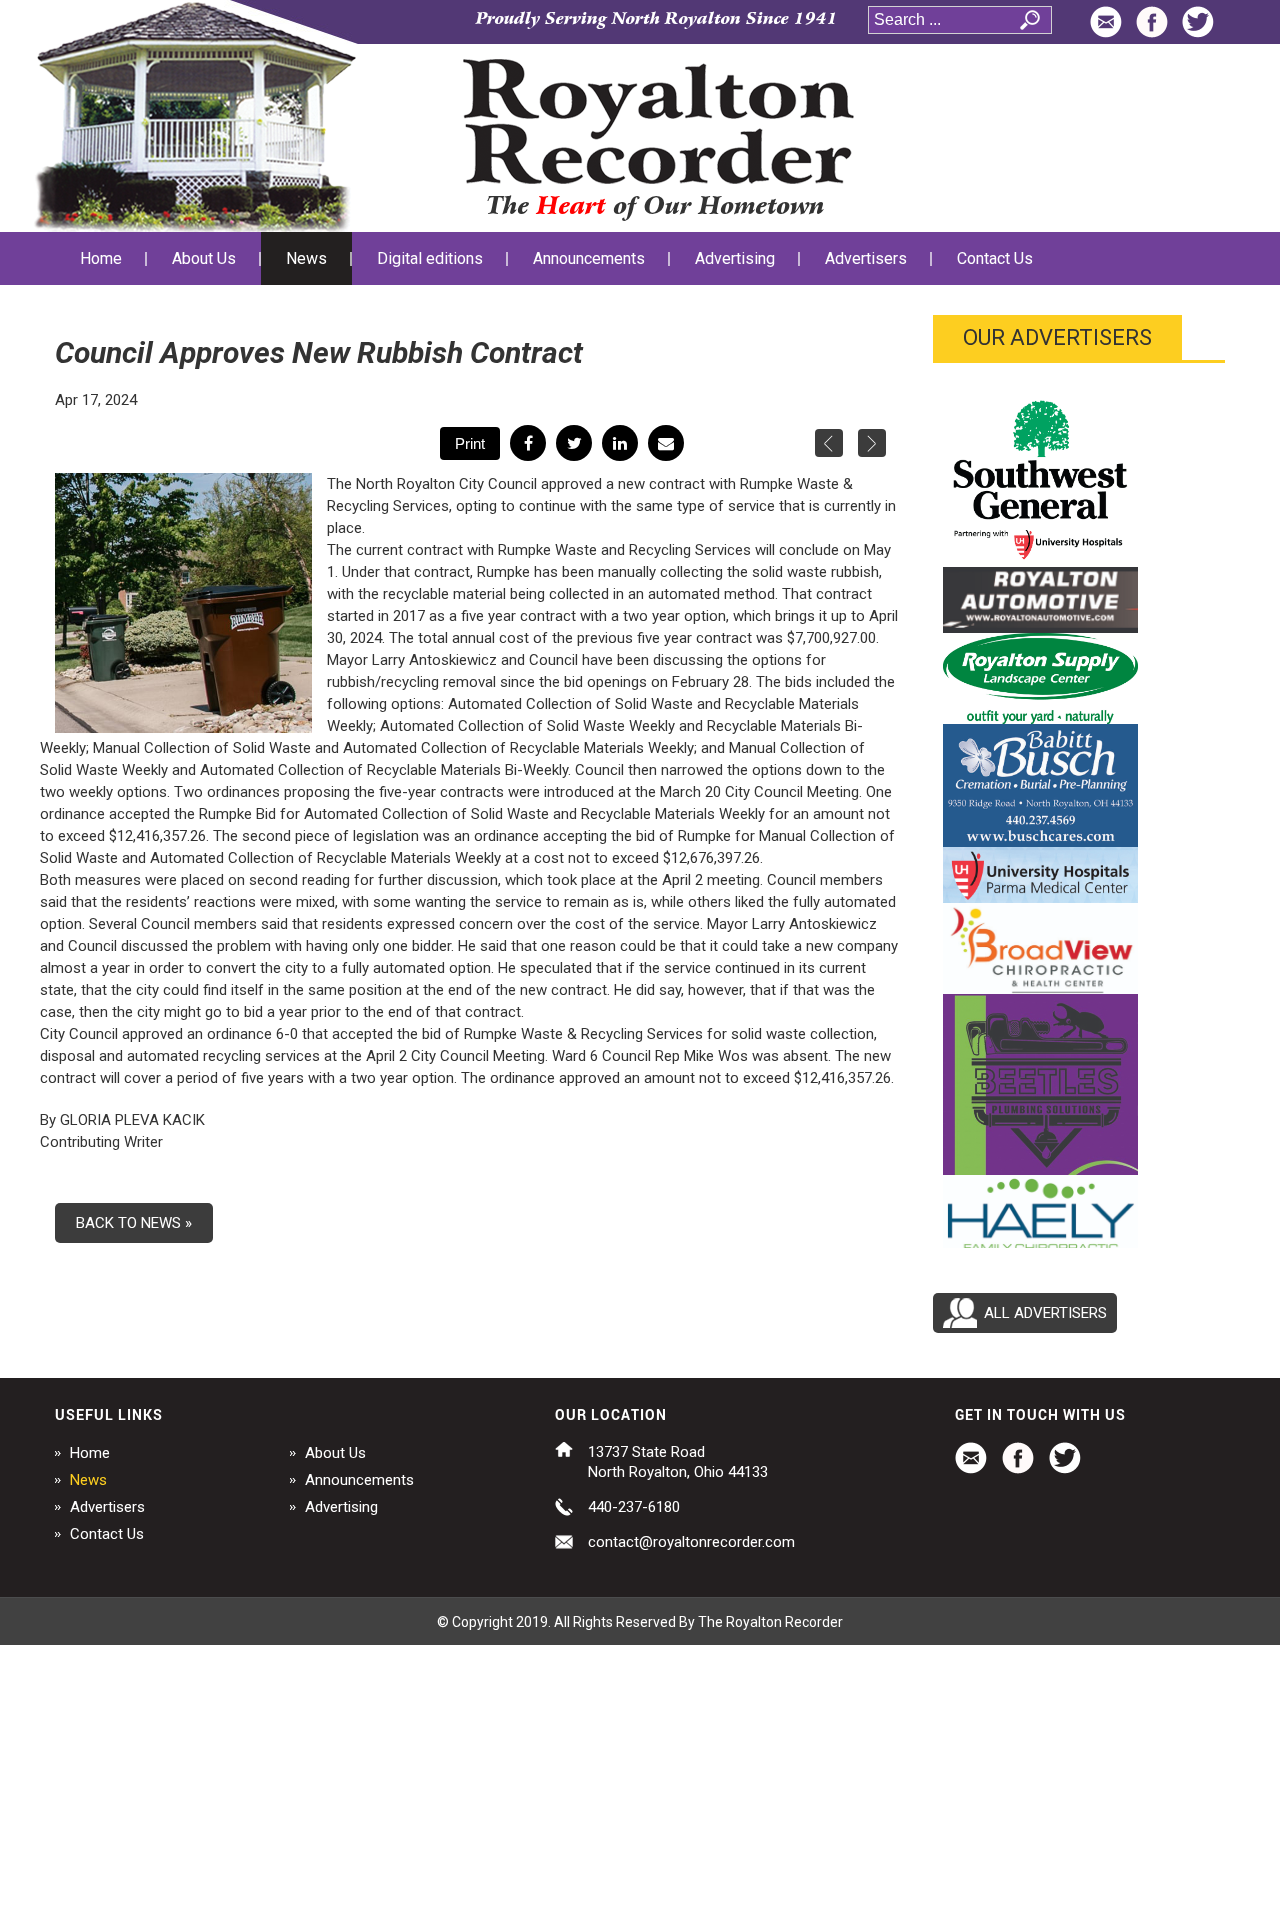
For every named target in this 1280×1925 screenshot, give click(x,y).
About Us (335, 1453)
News (88, 1480)
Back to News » (134, 1223)
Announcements (359, 1480)
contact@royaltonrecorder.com (691, 1542)
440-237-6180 (634, 1507)
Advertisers (107, 1507)
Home (90, 1453)
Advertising (341, 1507)
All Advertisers (1045, 1313)
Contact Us (107, 1534)
